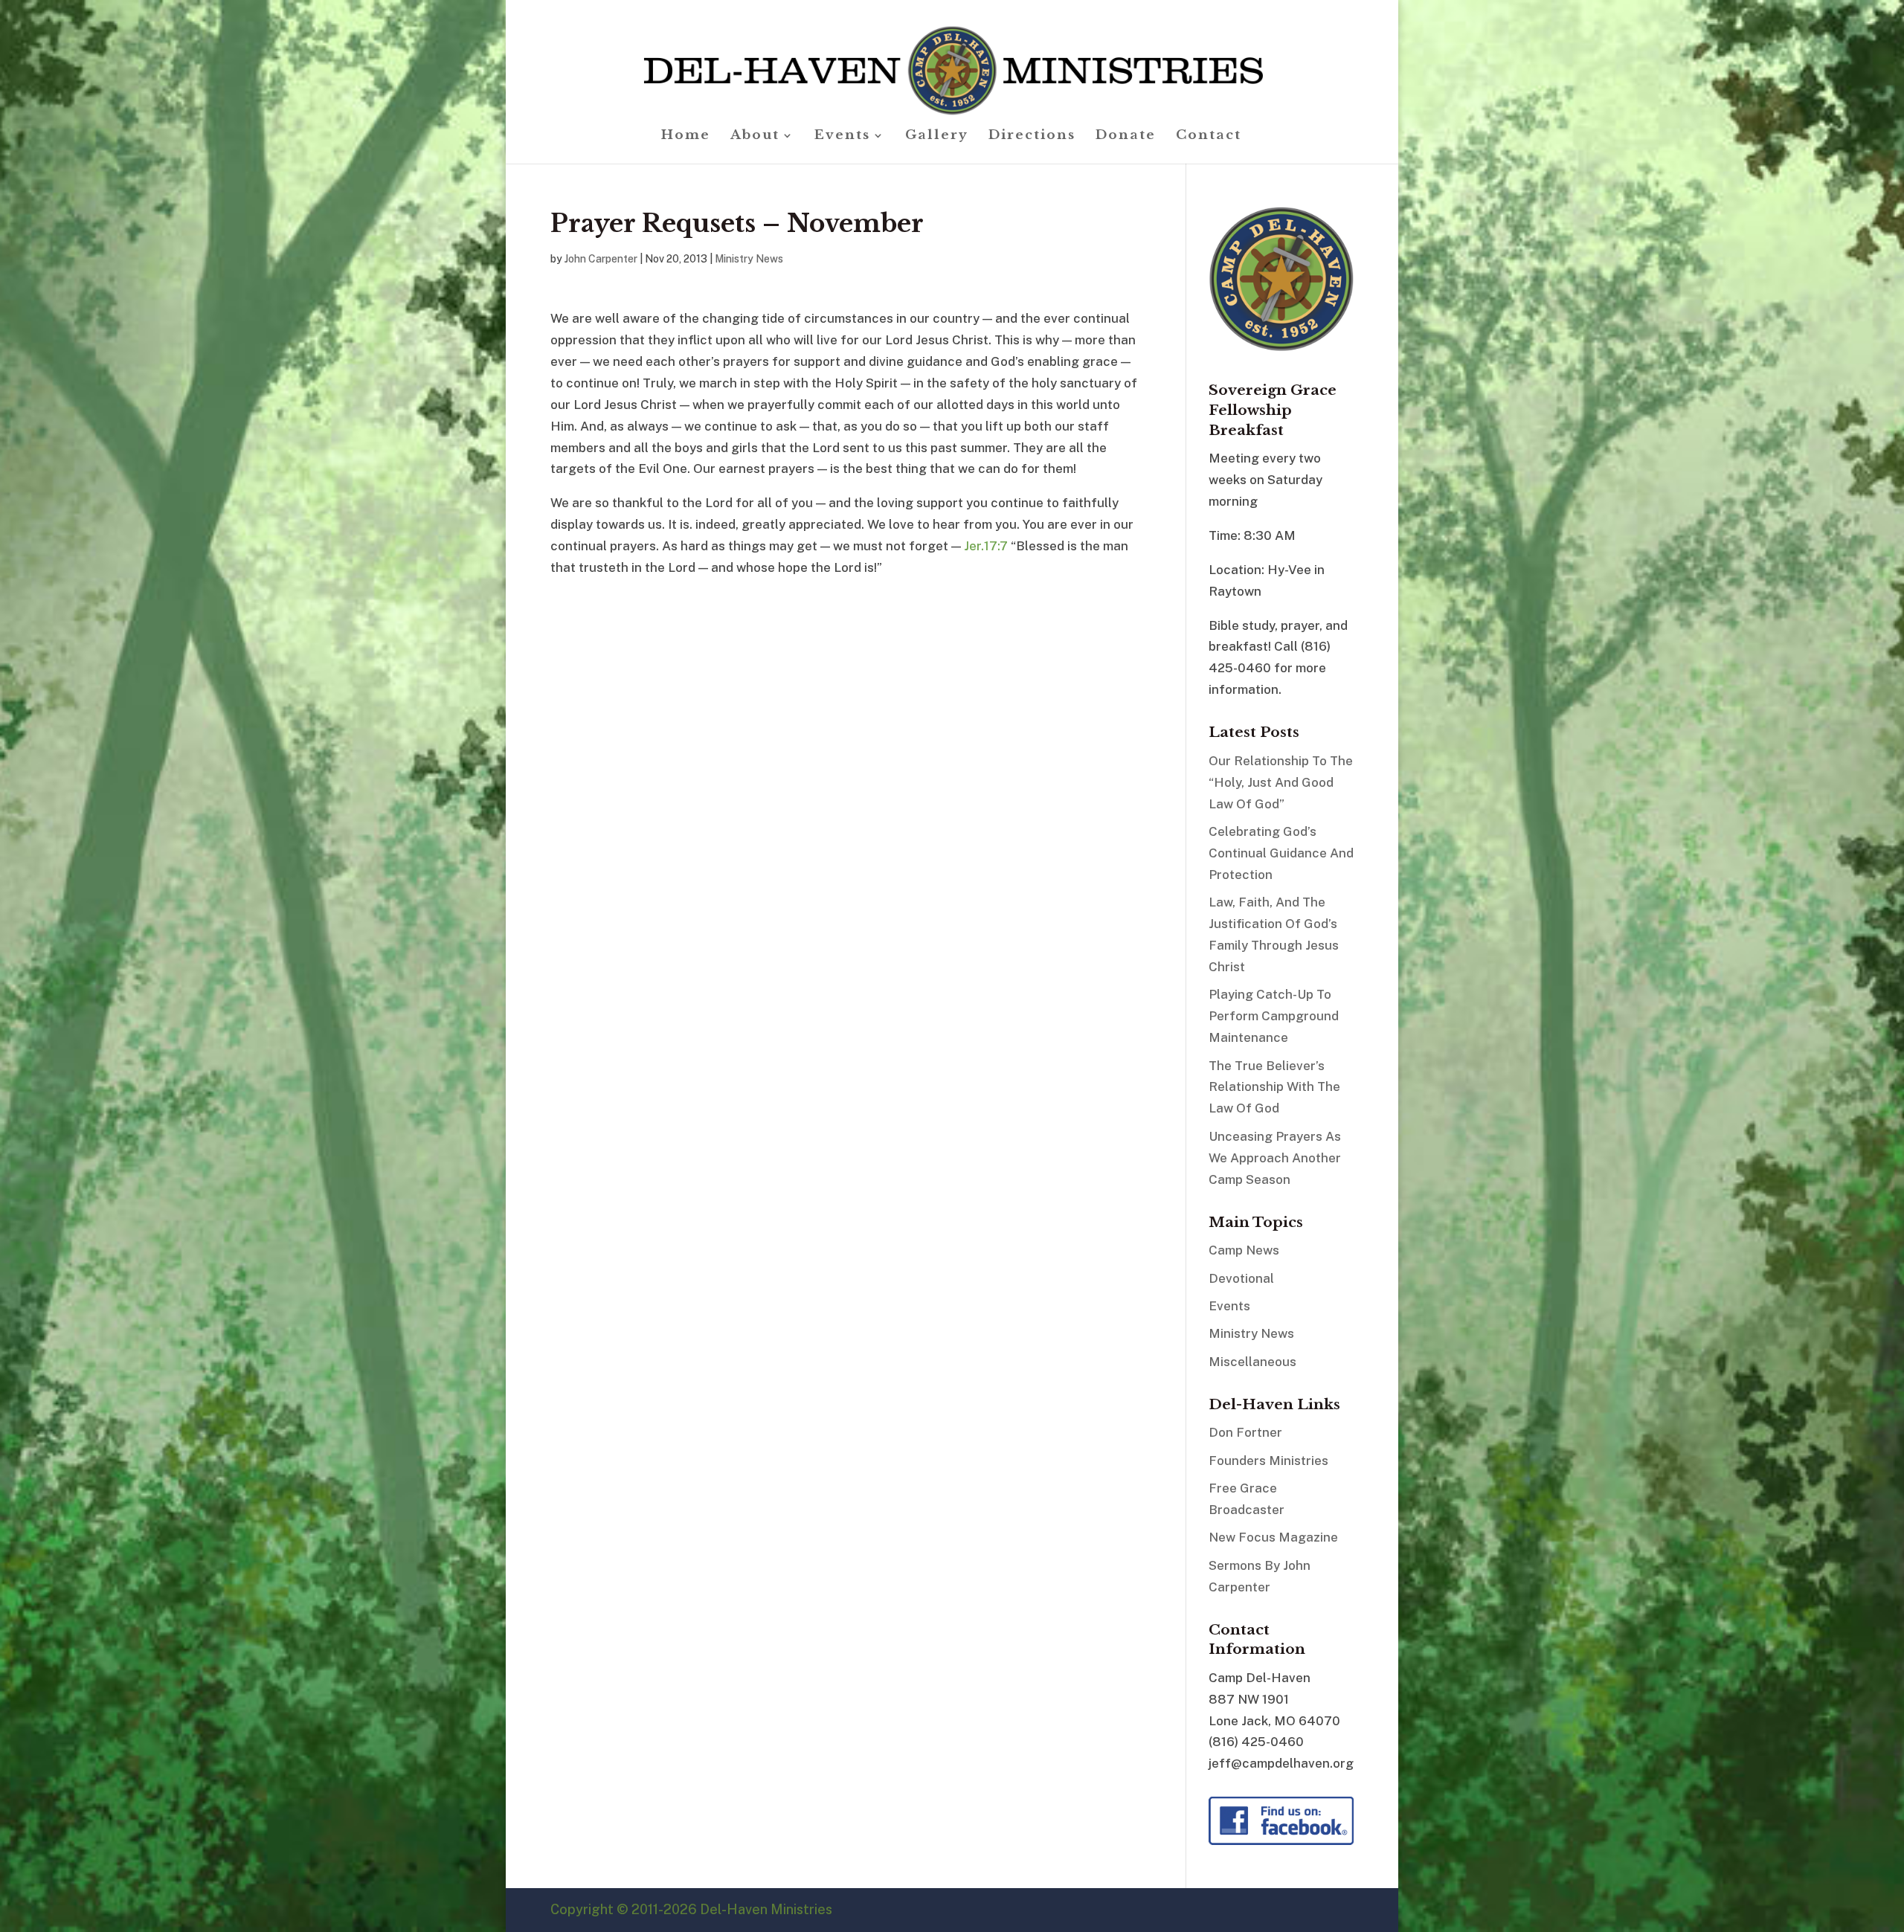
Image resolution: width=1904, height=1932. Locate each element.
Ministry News (749, 259)
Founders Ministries (1268, 1461)
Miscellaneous (1252, 1362)
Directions (1032, 136)
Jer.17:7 (986, 546)
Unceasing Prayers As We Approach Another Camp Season (1275, 1158)
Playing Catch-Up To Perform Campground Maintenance (1274, 1016)
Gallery (937, 136)
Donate (1126, 136)
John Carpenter (601, 259)
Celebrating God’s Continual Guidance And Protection (1281, 853)
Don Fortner (1245, 1432)
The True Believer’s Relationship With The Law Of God (1274, 1087)
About (755, 136)
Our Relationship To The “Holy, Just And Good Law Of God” (1281, 782)
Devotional (1241, 1278)
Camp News (1244, 1250)
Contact (1209, 136)
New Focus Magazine (1273, 1537)
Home (686, 136)
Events (842, 136)
